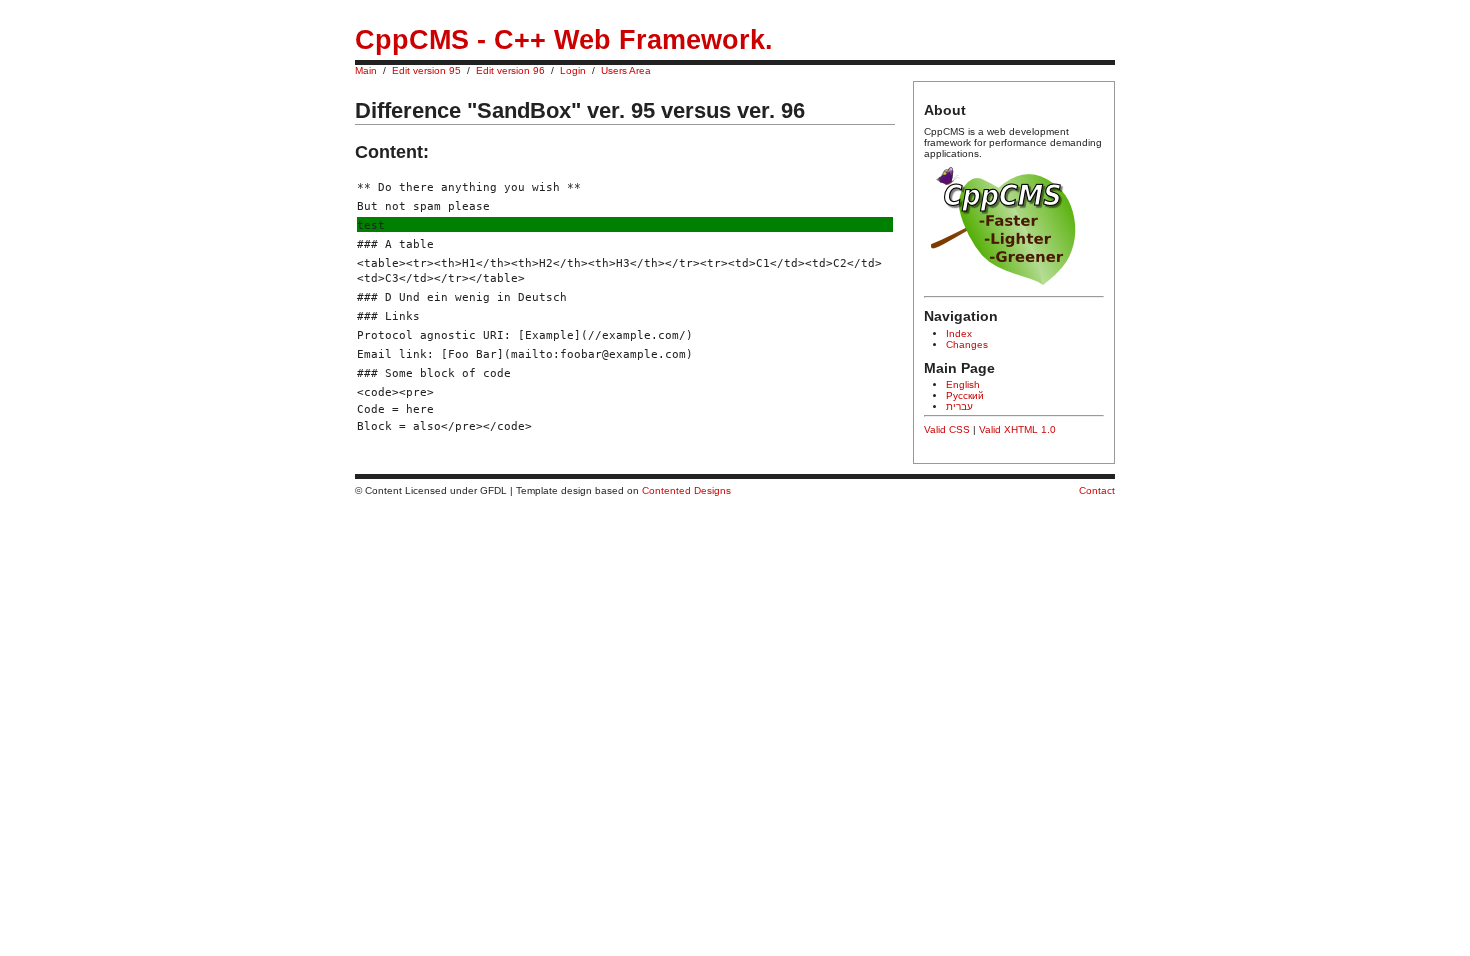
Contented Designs (686, 490)
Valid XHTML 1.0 (1017, 429)
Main (366, 70)
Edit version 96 (510, 70)
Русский (965, 395)
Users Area (626, 70)
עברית (959, 406)
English (963, 384)
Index (959, 333)
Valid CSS (947, 429)
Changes (967, 344)
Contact (1097, 490)
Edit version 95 (426, 70)
